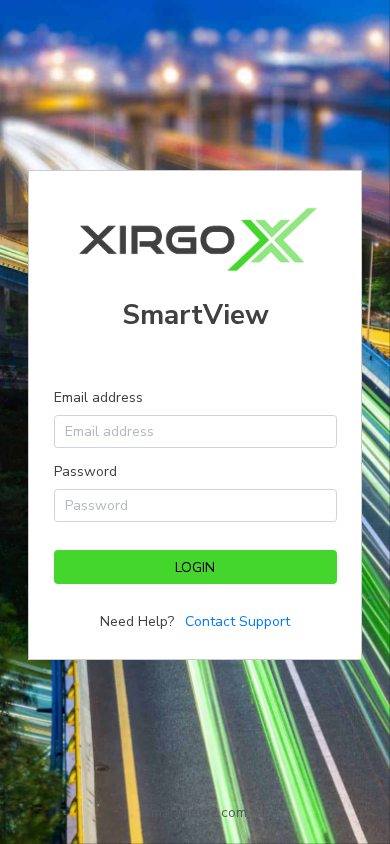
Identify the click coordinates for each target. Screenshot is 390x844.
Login (195, 567)
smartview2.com (195, 812)
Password (85, 471)
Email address (98, 397)
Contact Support (237, 621)
